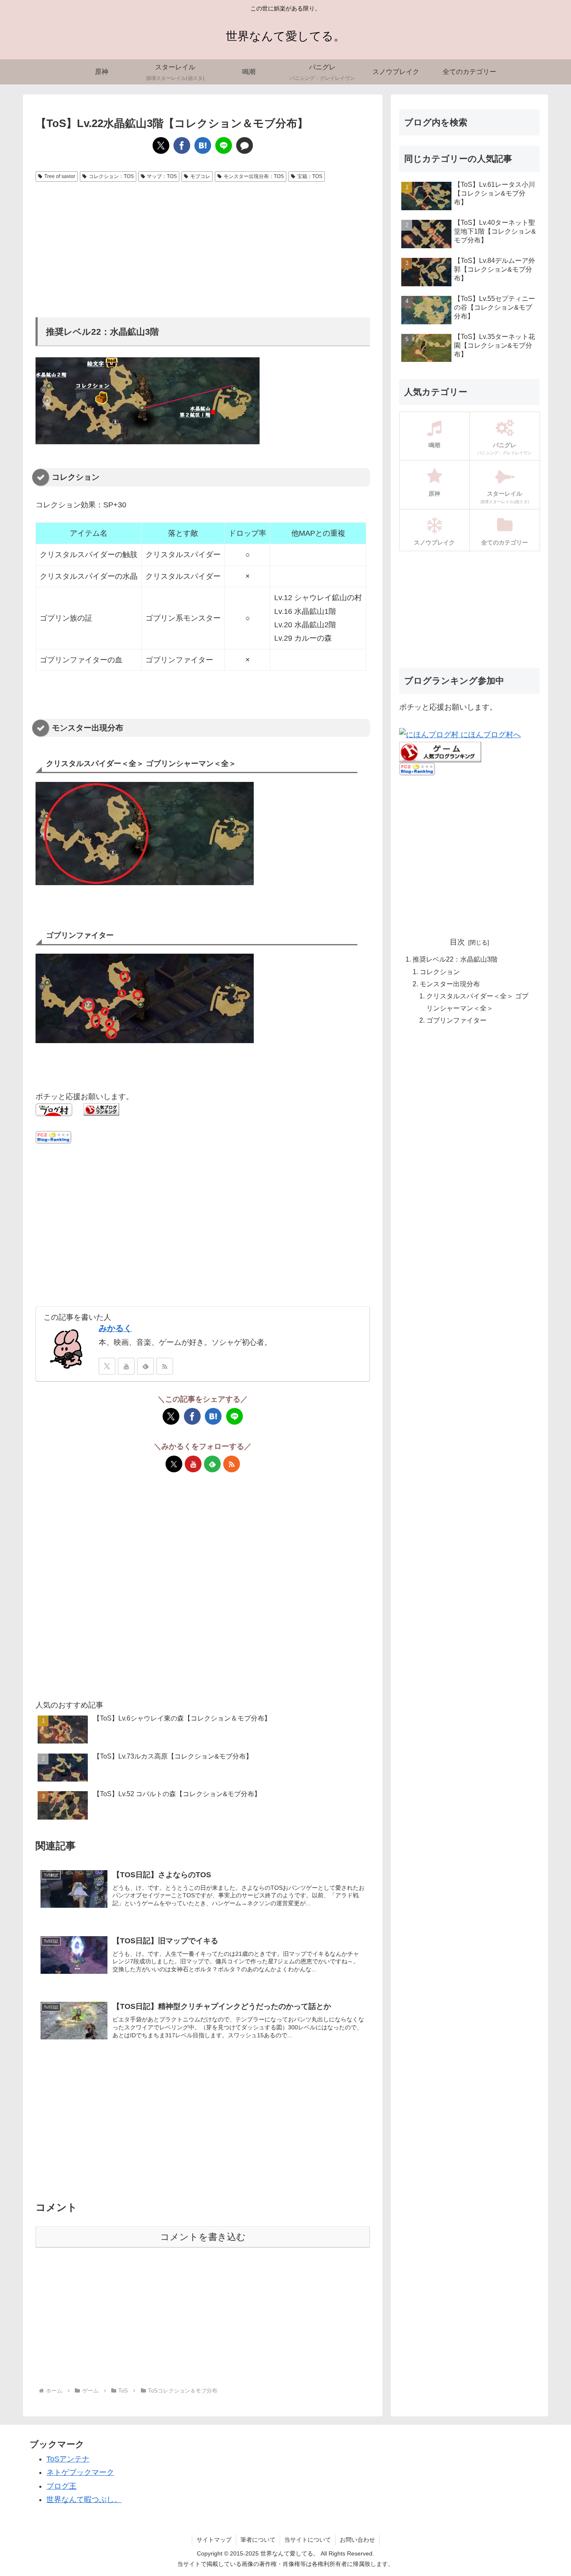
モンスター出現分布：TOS (254, 176)
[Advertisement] (203, 248)
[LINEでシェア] (224, 145)
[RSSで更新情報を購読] (165, 1366)
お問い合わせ (357, 2540)
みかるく (115, 1328)
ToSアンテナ (68, 2459)
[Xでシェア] (161, 145)
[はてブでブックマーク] (203, 145)
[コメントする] (245, 145)
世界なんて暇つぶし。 (84, 2500)
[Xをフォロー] (107, 1366)
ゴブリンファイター (456, 1020)
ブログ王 (61, 2486)
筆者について (258, 2540)
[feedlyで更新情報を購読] (145, 1366)
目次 (457, 942)
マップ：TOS (162, 176)
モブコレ (200, 176)
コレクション (440, 972)
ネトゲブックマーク (80, 2472)
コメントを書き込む (203, 2237)
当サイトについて (308, 2540)
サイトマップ (214, 2540)
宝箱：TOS (310, 176)
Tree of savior (60, 176)
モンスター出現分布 (450, 984)
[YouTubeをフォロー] (126, 1366)
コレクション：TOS (111, 176)
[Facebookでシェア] (182, 145)
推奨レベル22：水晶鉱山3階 (455, 960)
